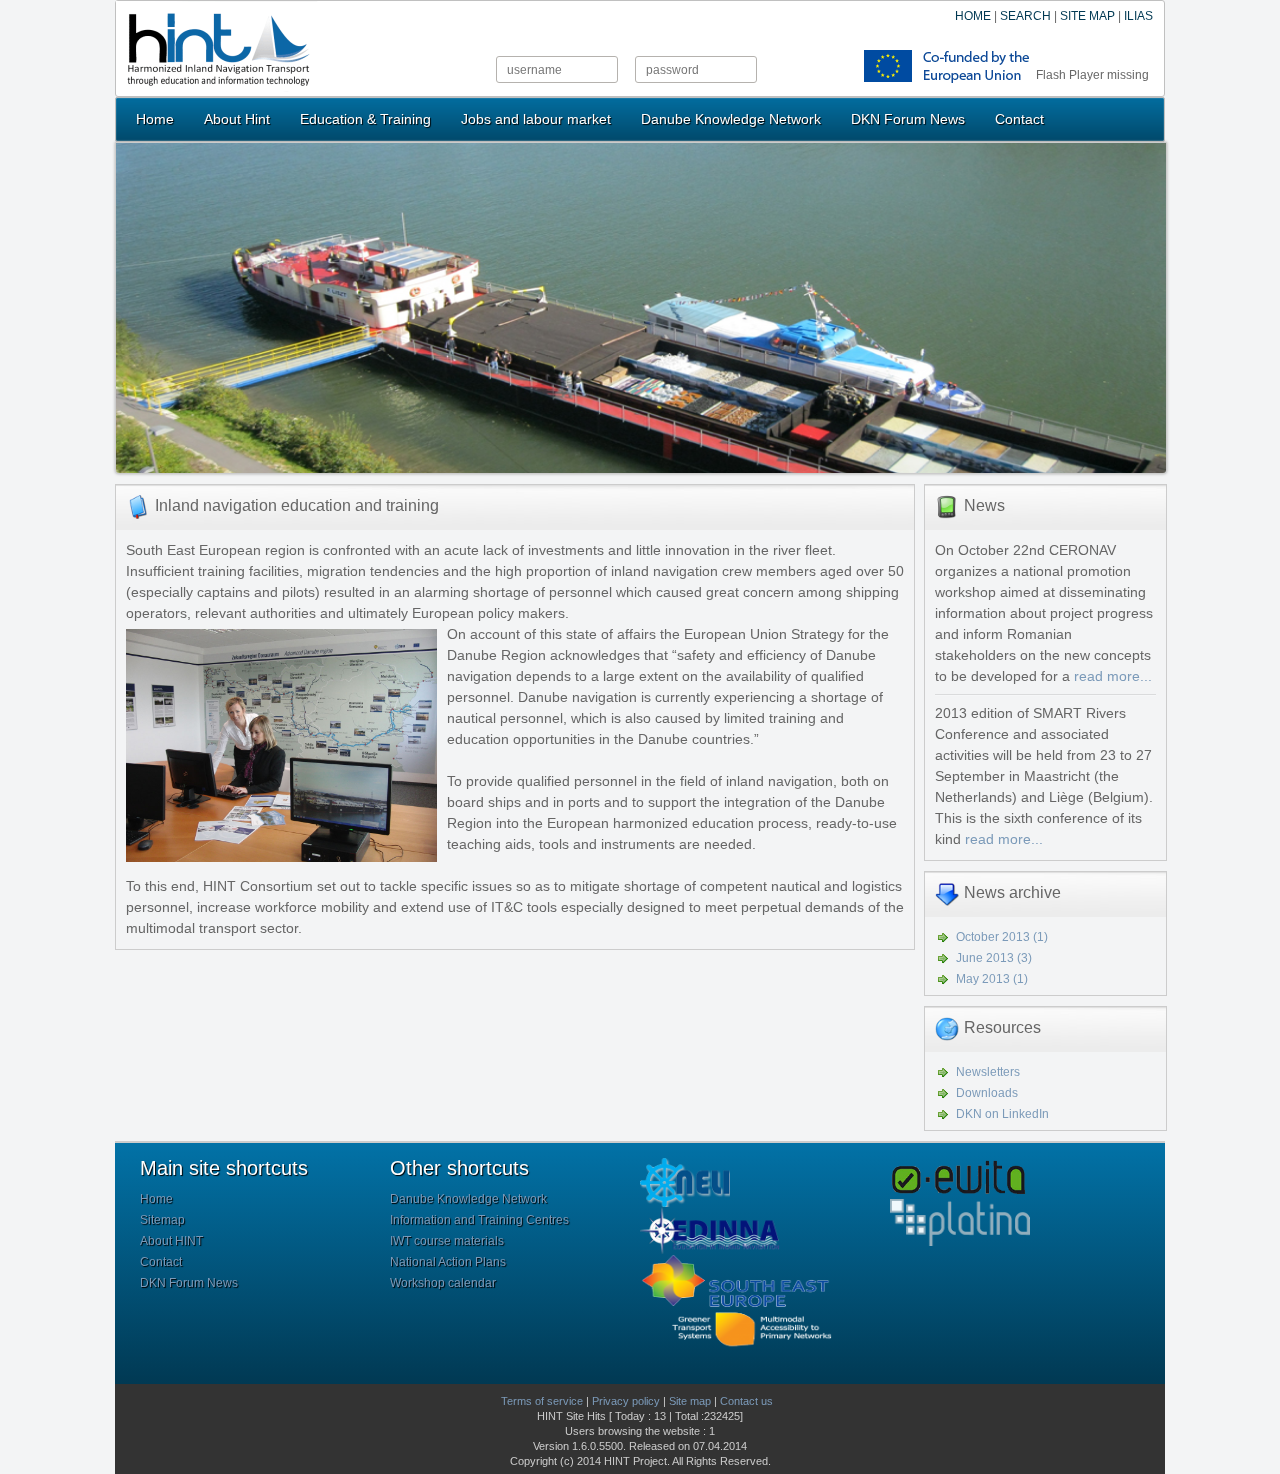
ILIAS (1138, 16)
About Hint (237, 119)
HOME (973, 16)
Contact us (746, 1401)
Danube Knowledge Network (731, 119)
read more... (1113, 676)
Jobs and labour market (536, 119)
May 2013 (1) (992, 979)
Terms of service (542, 1401)
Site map (690, 1401)
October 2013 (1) (1002, 937)
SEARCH (1025, 16)
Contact (1019, 119)
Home (155, 119)
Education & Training (365, 119)
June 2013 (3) (994, 958)
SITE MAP (1087, 16)
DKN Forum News (908, 119)
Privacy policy (626, 1401)
